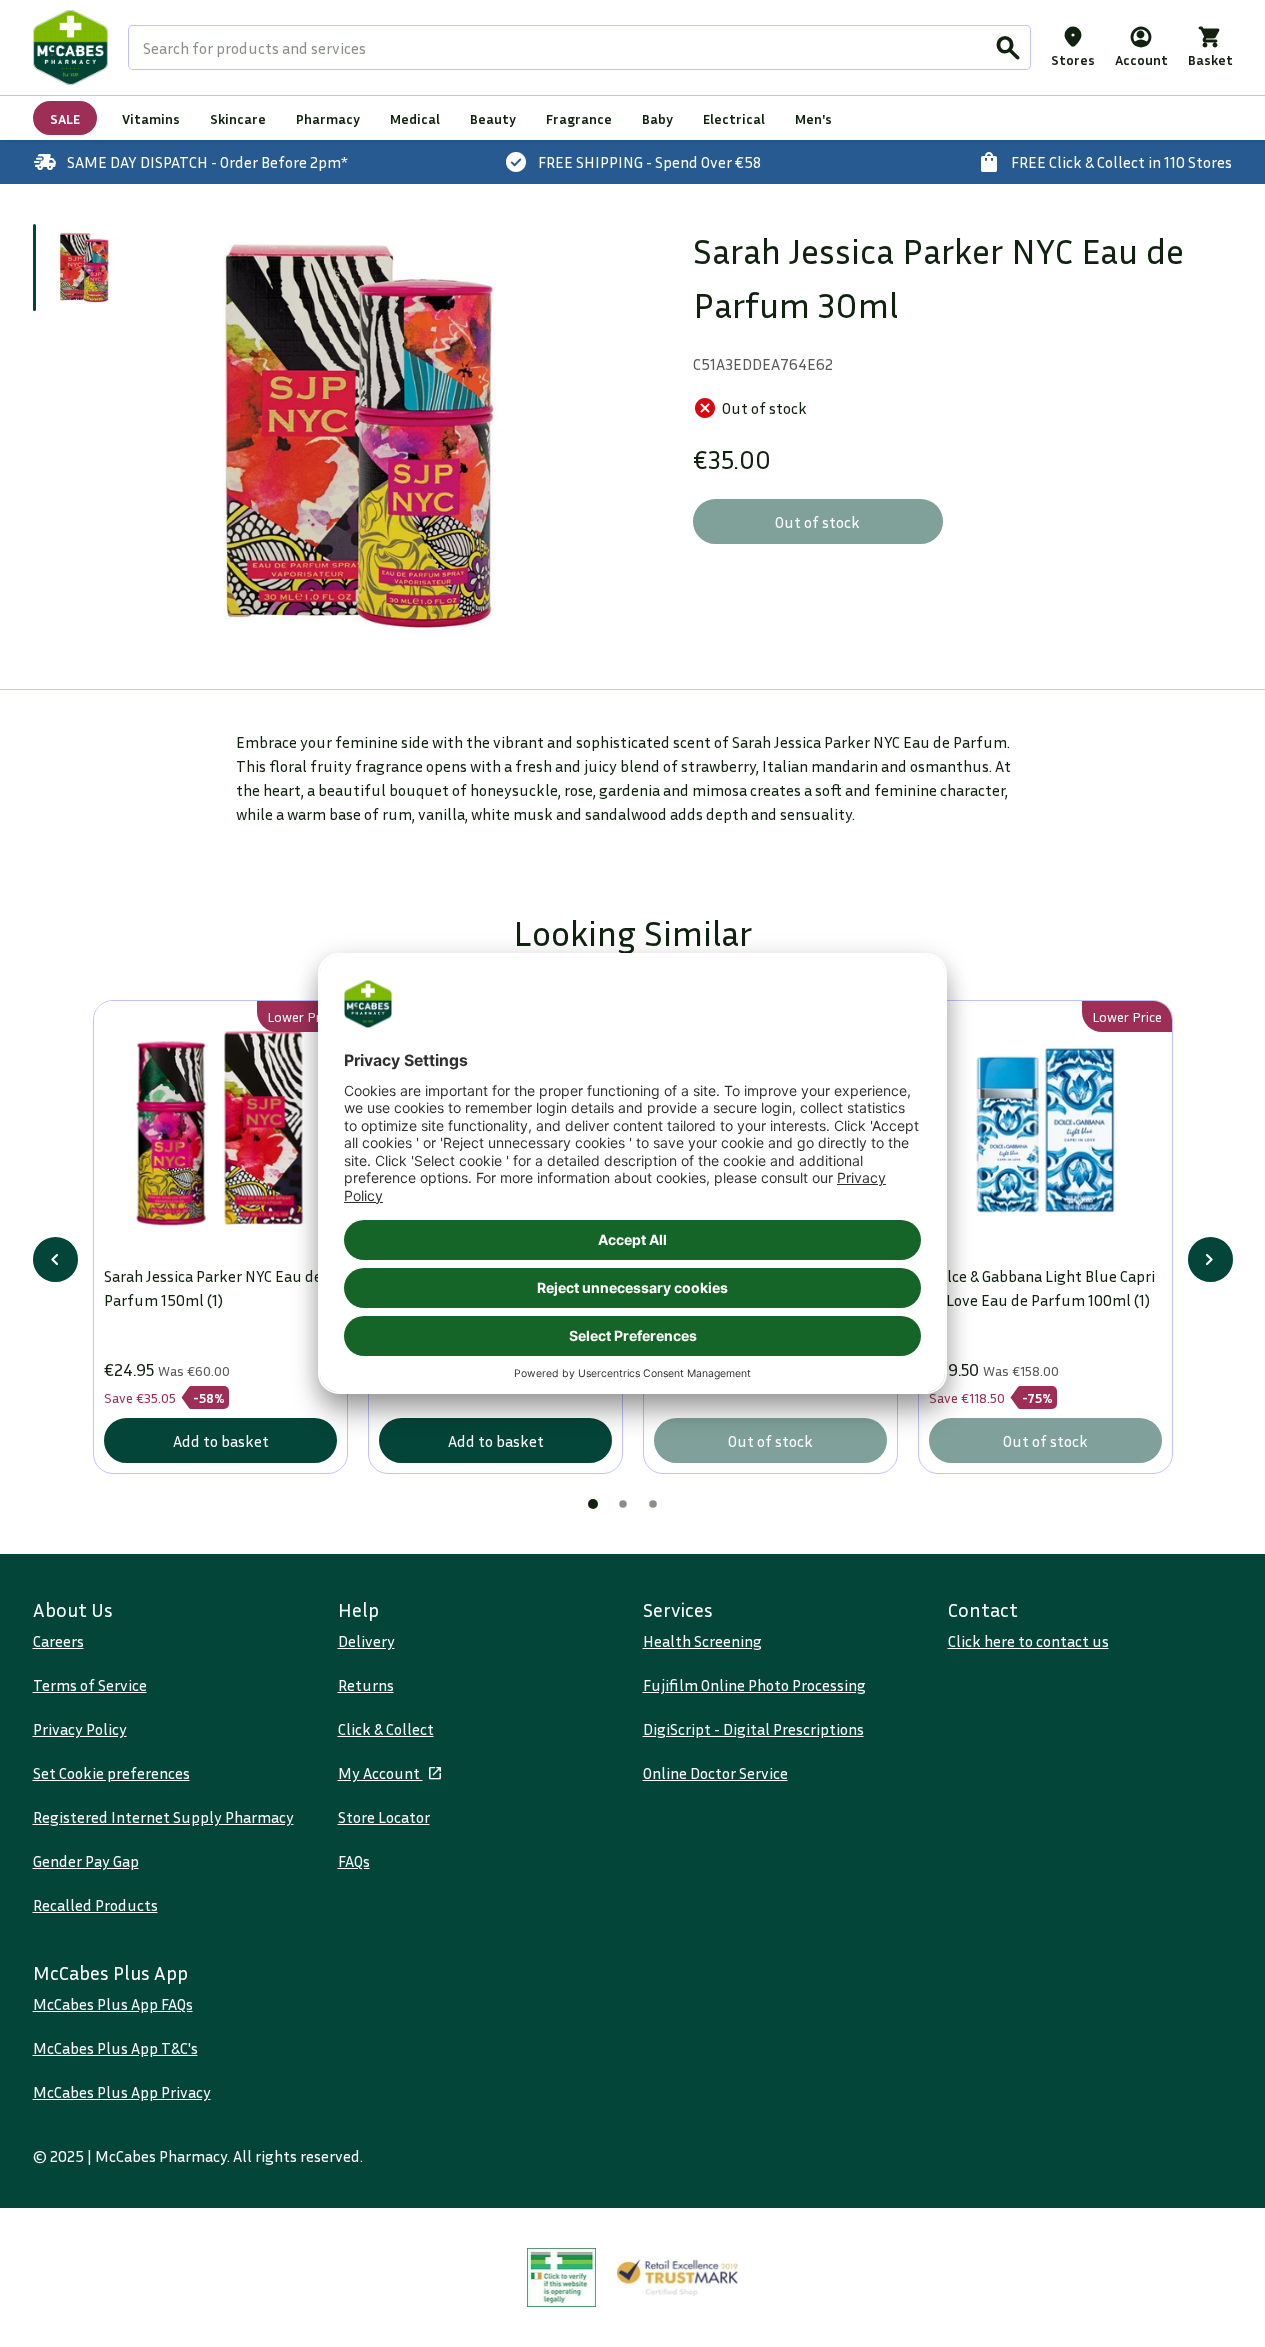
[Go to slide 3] (653, 1504)
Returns (366, 1685)
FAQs (354, 1861)
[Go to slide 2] (623, 1504)
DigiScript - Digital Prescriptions (753, 1729)
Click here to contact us (1028, 1641)
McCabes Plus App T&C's (115, 2048)
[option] (360, 436)
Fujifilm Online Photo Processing (754, 1685)
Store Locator (384, 1817)
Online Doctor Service (715, 1773)
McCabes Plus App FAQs (113, 2004)
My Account (380, 1773)
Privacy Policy (80, 1729)
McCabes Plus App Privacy (122, 2092)
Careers (58, 1641)
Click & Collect (386, 1729)
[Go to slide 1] (84, 267)
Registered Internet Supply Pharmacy (163, 1817)
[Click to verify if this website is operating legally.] (562, 2277)
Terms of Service (90, 1685)
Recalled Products (95, 1905)
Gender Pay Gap (86, 1861)
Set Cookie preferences (111, 1773)
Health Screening (702, 1641)
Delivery (366, 1641)
